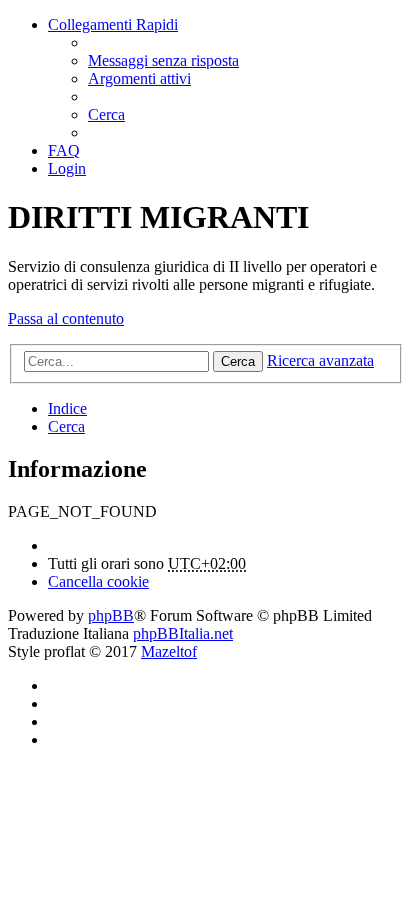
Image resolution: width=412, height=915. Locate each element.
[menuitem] (163, 60)
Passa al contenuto (66, 318)
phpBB (111, 615)
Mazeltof (169, 651)
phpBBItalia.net (183, 633)
